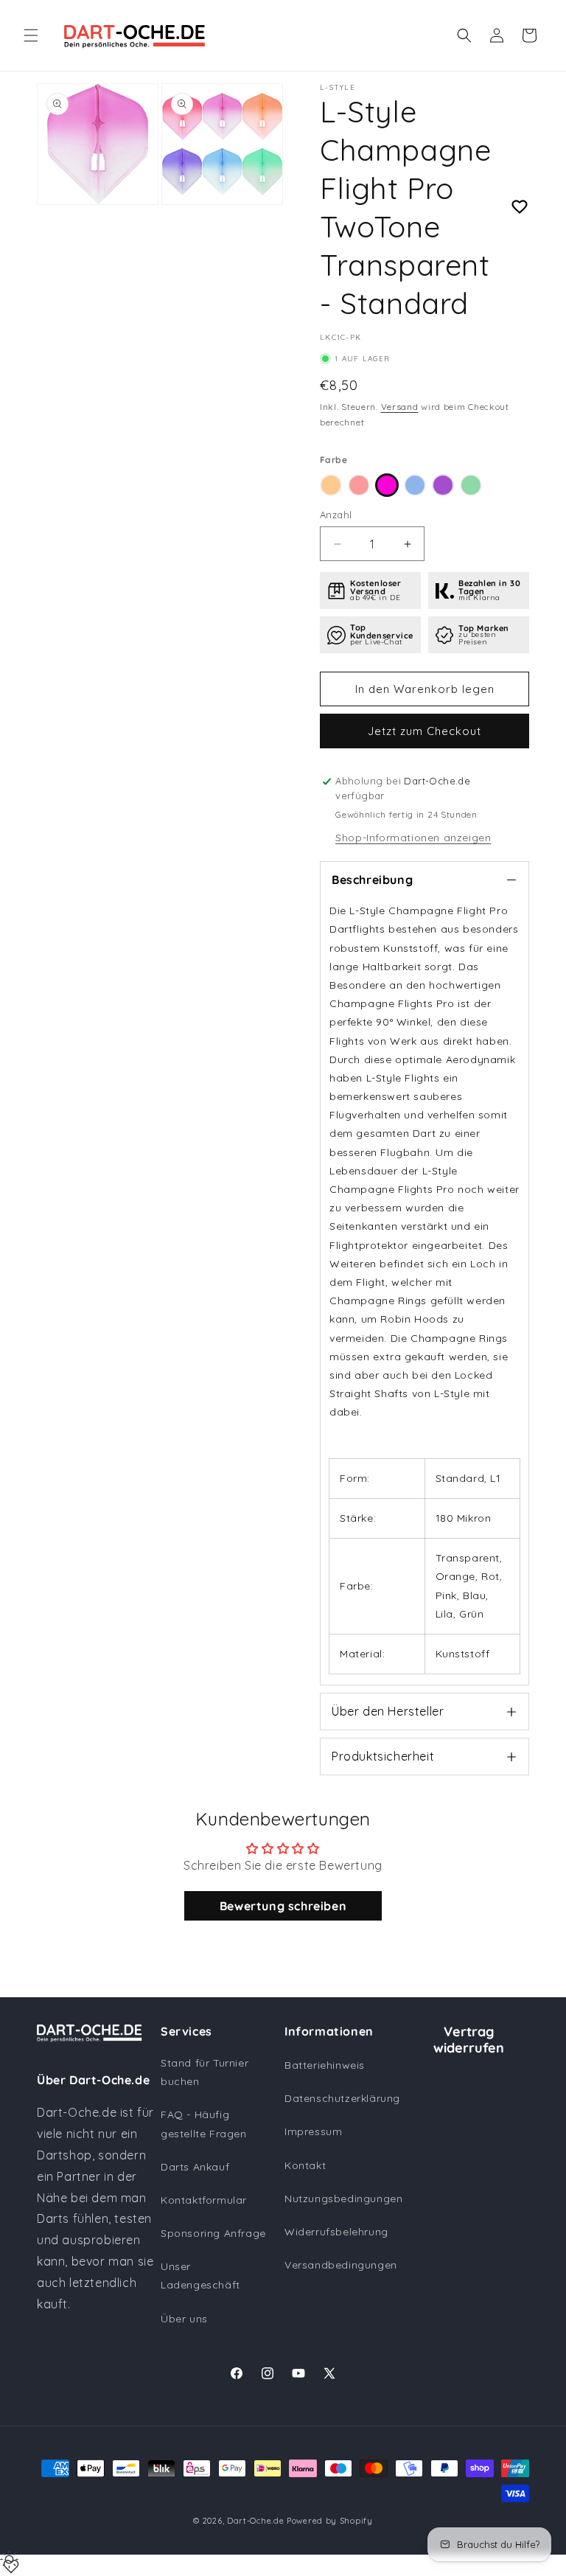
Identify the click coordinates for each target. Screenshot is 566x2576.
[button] (31, 35)
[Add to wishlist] (520, 207)
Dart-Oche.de (255, 2521)
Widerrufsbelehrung (336, 2232)
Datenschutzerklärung (342, 2098)
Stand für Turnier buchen (205, 2072)
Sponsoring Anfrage (213, 2233)
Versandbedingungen (341, 2265)
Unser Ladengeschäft (200, 2276)
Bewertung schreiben (283, 1906)
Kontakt (305, 2165)
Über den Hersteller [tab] (388, 1711)
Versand (400, 407)
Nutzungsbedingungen (343, 2199)
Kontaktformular (204, 2200)
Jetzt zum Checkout (424, 731)
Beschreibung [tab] (372, 880)
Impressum (313, 2131)
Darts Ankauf (195, 2167)
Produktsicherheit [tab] (383, 1756)
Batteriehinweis (325, 2065)
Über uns (184, 2319)
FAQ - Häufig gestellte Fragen (204, 2124)
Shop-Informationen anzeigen (413, 838)
